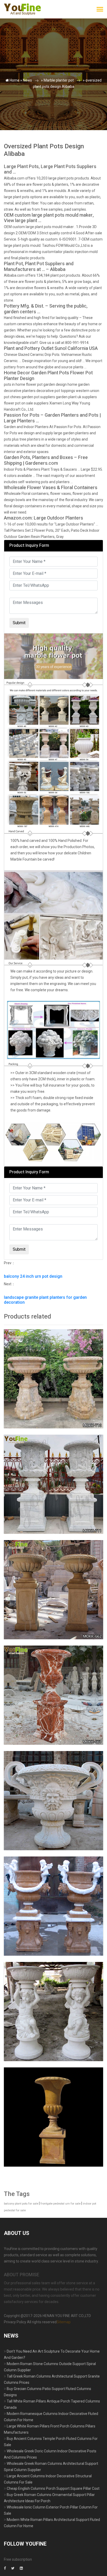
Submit (19, 126)
